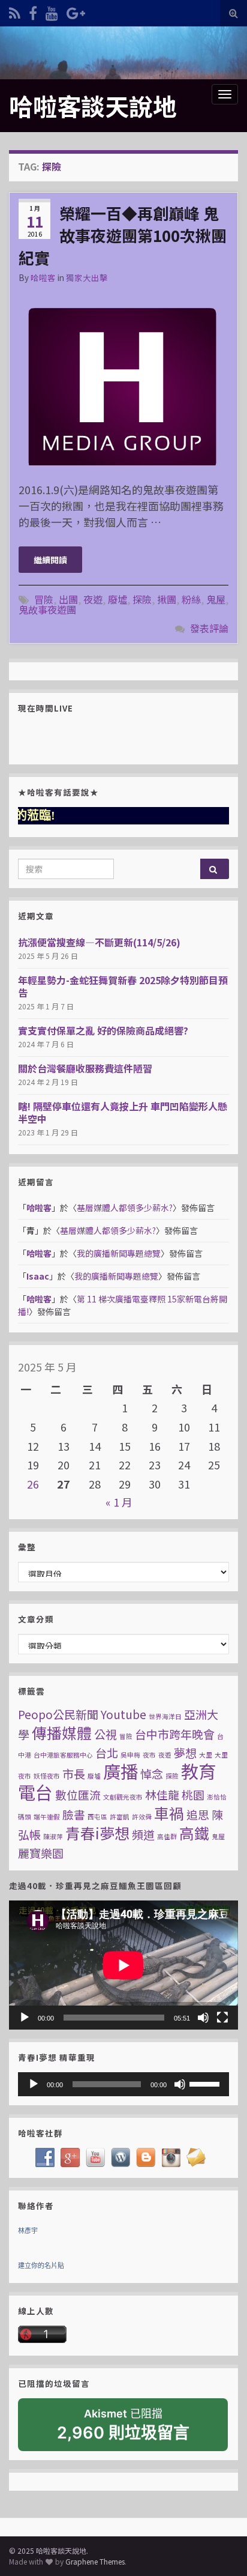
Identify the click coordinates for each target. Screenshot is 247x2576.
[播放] (25, 2018)
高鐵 (194, 1833)
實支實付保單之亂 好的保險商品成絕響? (103, 1030)
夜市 (149, 1755)
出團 (68, 599)
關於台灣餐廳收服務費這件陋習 (85, 1068)
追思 (198, 1814)
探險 (142, 599)
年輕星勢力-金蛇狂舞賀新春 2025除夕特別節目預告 (123, 986)
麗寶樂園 (41, 1853)
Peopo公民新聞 (58, 1714)
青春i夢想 (97, 1833)
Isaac (38, 1276)
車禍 (169, 1813)
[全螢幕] (222, 2018)
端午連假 (47, 1817)
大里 (206, 1755)
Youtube (123, 1714)
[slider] (206, 2083)
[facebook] (33, 11)
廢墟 (118, 599)
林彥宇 (28, 2231)
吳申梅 (130, 1755)
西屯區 (97, 1817)
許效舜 (142, 1817)
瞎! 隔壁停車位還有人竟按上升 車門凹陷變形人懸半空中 (123, 1112)
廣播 (121, 1771)
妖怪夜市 (47, 1776)
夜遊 (93, 599)
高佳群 (167, 1837)
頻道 (143, 1834)
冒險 (44, 599)
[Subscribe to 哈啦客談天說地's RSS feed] (15, 11)
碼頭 (25, 1817)
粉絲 (191, 599)
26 (33, 1484)
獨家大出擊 (87, 277)
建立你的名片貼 (41, 2266)
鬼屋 (216, 599)
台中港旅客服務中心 (63, 1755)
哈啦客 (43, 277)
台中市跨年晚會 (175, 1734)
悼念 (152, 1773)
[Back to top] (220, 2549)
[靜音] (203, 2018)
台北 (107, 1752)
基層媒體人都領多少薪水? (125, 1208)
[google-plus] (76, 11)
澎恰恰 (217, 1797)
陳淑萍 (53, 1837)
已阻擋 (123, 2425)
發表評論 (209, 628)
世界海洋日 (165, 1716)
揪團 (167, 599)
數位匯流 (78, 1794)
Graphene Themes (95, 2561)
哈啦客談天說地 (93, 106)
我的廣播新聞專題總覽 (119, 1253)
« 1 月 (119, 1502)
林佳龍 (162, 1794)
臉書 (74, 1814)
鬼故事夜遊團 (47, 609)
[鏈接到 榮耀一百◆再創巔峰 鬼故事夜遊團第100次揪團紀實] (123, 381)
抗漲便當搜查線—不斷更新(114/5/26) (99, 942)
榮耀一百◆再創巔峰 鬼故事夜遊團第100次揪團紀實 (123, 235)
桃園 (193, 1794)
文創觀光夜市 (123, 1797)
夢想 (185, 1752)
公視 (106, 1734)
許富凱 (120, 1817)
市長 (74, 1773)
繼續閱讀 (50, 560)
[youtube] (52, 11)
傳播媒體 (62, 1732)
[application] (123, 1965)
